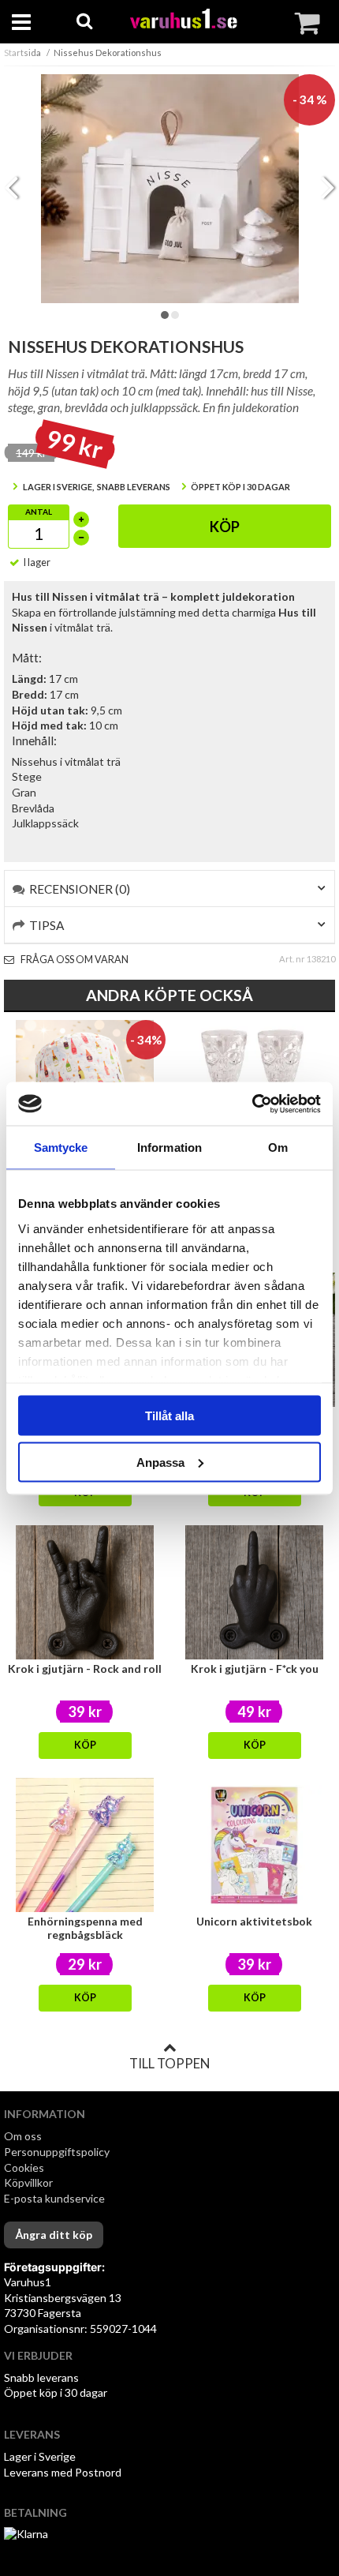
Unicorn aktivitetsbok (254, 1921)
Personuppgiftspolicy (57, 2152)
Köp (225, 527)
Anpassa (160, 1462)
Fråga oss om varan (74, 960)
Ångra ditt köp (54, 2235)
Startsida (22, 52)
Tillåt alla (169, 1416)
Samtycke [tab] (61, 1147)
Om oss (23, 2136)
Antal (39, 512)
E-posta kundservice (56, 2198)
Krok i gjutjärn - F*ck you (255, 1669)
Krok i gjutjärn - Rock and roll (85, 1669)
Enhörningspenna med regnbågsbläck (85, 1928)
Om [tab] (278, 1147)
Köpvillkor (28, 2182)
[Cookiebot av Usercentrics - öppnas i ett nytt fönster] (252, 1104)
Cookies (24, 2167)
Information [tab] (169, 1147)
